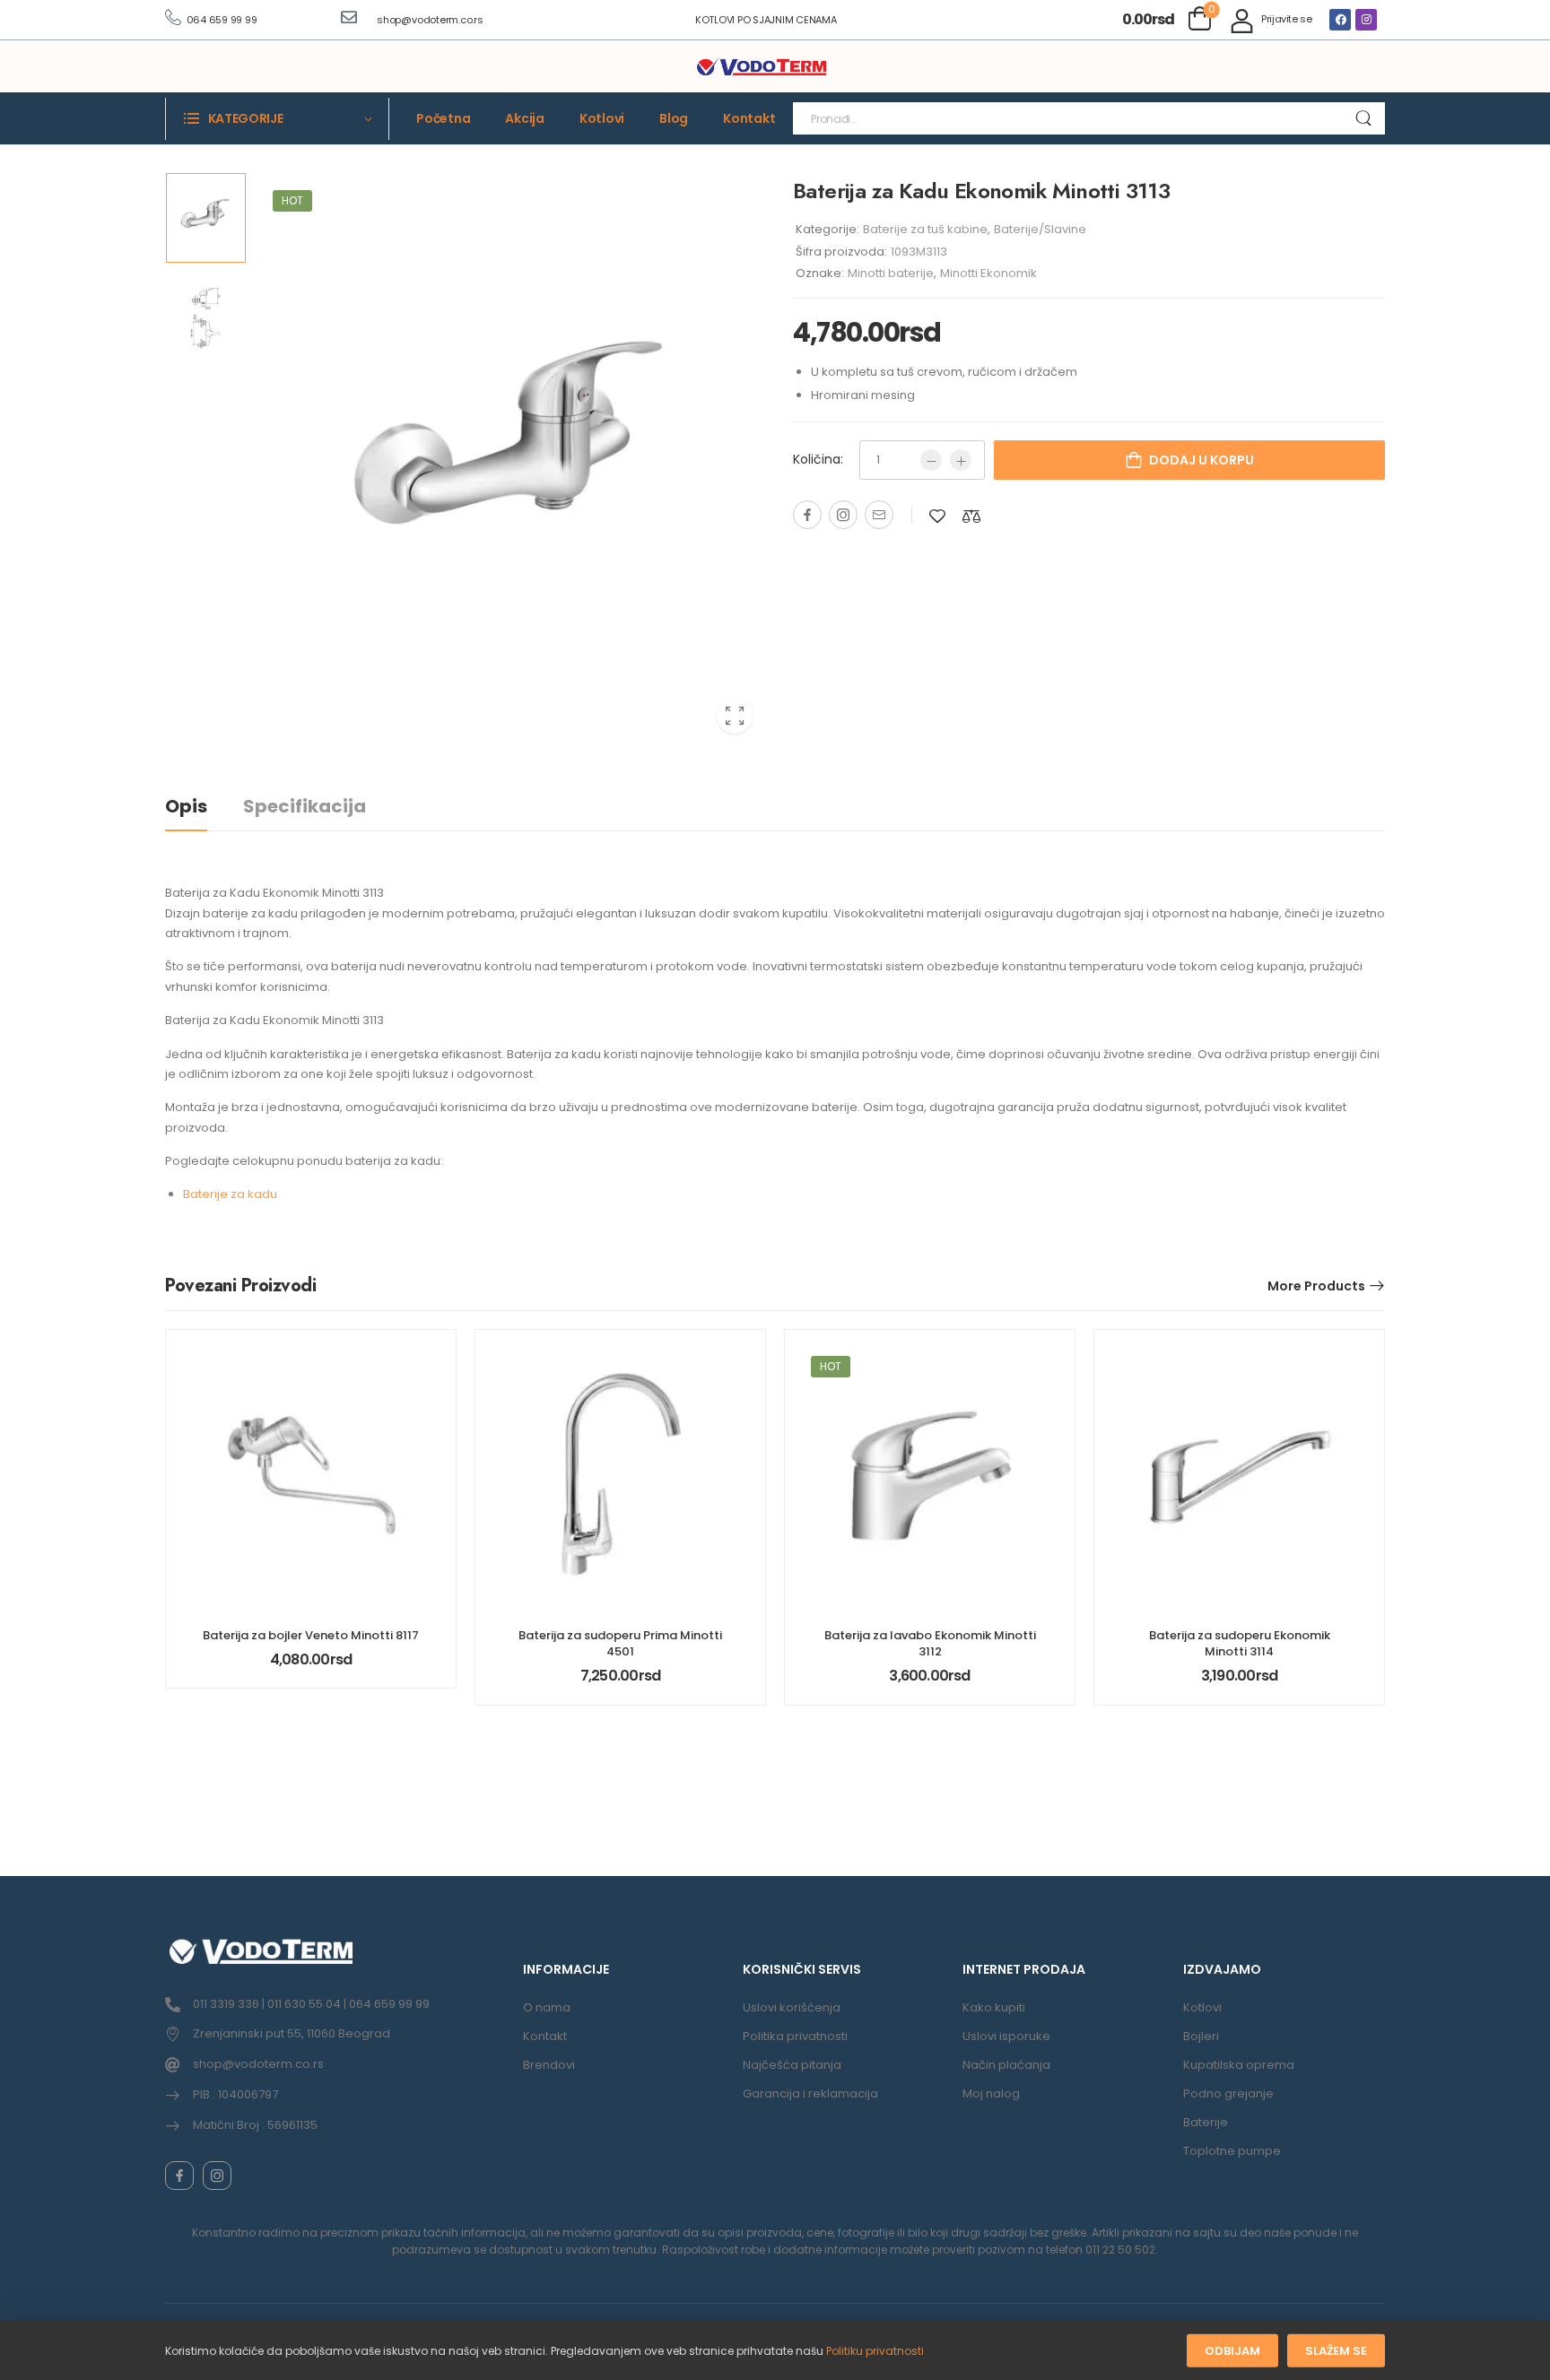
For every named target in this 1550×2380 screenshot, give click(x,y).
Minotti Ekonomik (988, 273)
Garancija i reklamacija (810, 2093)
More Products (1316, 1286)
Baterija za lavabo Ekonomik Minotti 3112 (930, 1643)
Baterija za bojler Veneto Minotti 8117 (311, 1635)
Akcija (525, 118)
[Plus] (961, 460)
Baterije (1206, 2122)
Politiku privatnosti (875, 2351)
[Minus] (931, 460)
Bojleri (1201, 2036)
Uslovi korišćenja (792, 2007)
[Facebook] (1340, 20)
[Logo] (762, 67)
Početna (443, 118)
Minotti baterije (891, 273)
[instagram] (217, 2176)
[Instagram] (1366, 20)
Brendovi (549, 2065)
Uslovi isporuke (1006, 2036)
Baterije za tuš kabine (925, 229)
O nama (547, 2007)
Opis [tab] (186, 806)
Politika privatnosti (795, 2036)
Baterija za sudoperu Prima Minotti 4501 (620, 1643)
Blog (674, 118)
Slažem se (1336, 2351)
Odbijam (1232, 2351)
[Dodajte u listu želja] (937, 516)
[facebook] (179, 2176)
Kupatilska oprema (1239, 2065)
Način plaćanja (1006, 2065)
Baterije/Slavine (1040, 229)
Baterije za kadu (230, 1194)
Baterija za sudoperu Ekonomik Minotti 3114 (1240, 1643)
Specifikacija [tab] (305, 806)
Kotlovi (602, 118)
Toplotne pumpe (1232, 2151)
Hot (292, 200)
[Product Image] (510, 460)
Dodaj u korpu (1202, 460)
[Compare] (971, 516)
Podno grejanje (1228, 2093)
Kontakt (749, 118)
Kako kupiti (994, 2007)
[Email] (879, 515)
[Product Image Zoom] (735, 716)
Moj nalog (991, 2093)
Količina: (818, 459)
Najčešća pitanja (792, 2065)
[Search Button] (1363, 118)
